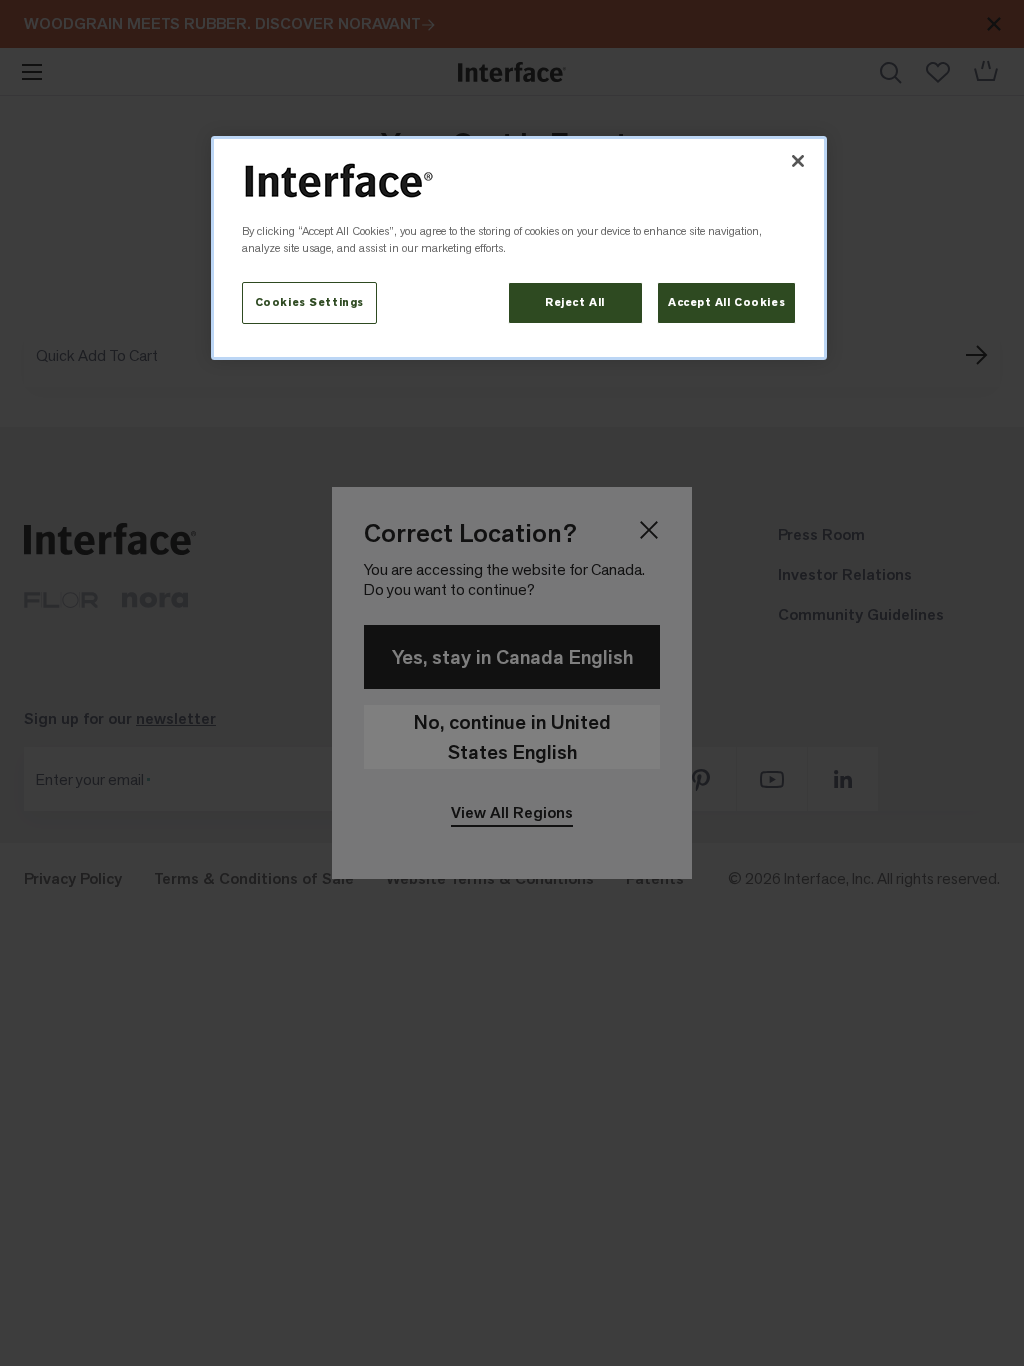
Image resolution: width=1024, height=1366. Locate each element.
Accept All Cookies (726, 302)
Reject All (575, 302)
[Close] (798, 161)
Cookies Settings (309, 302)
